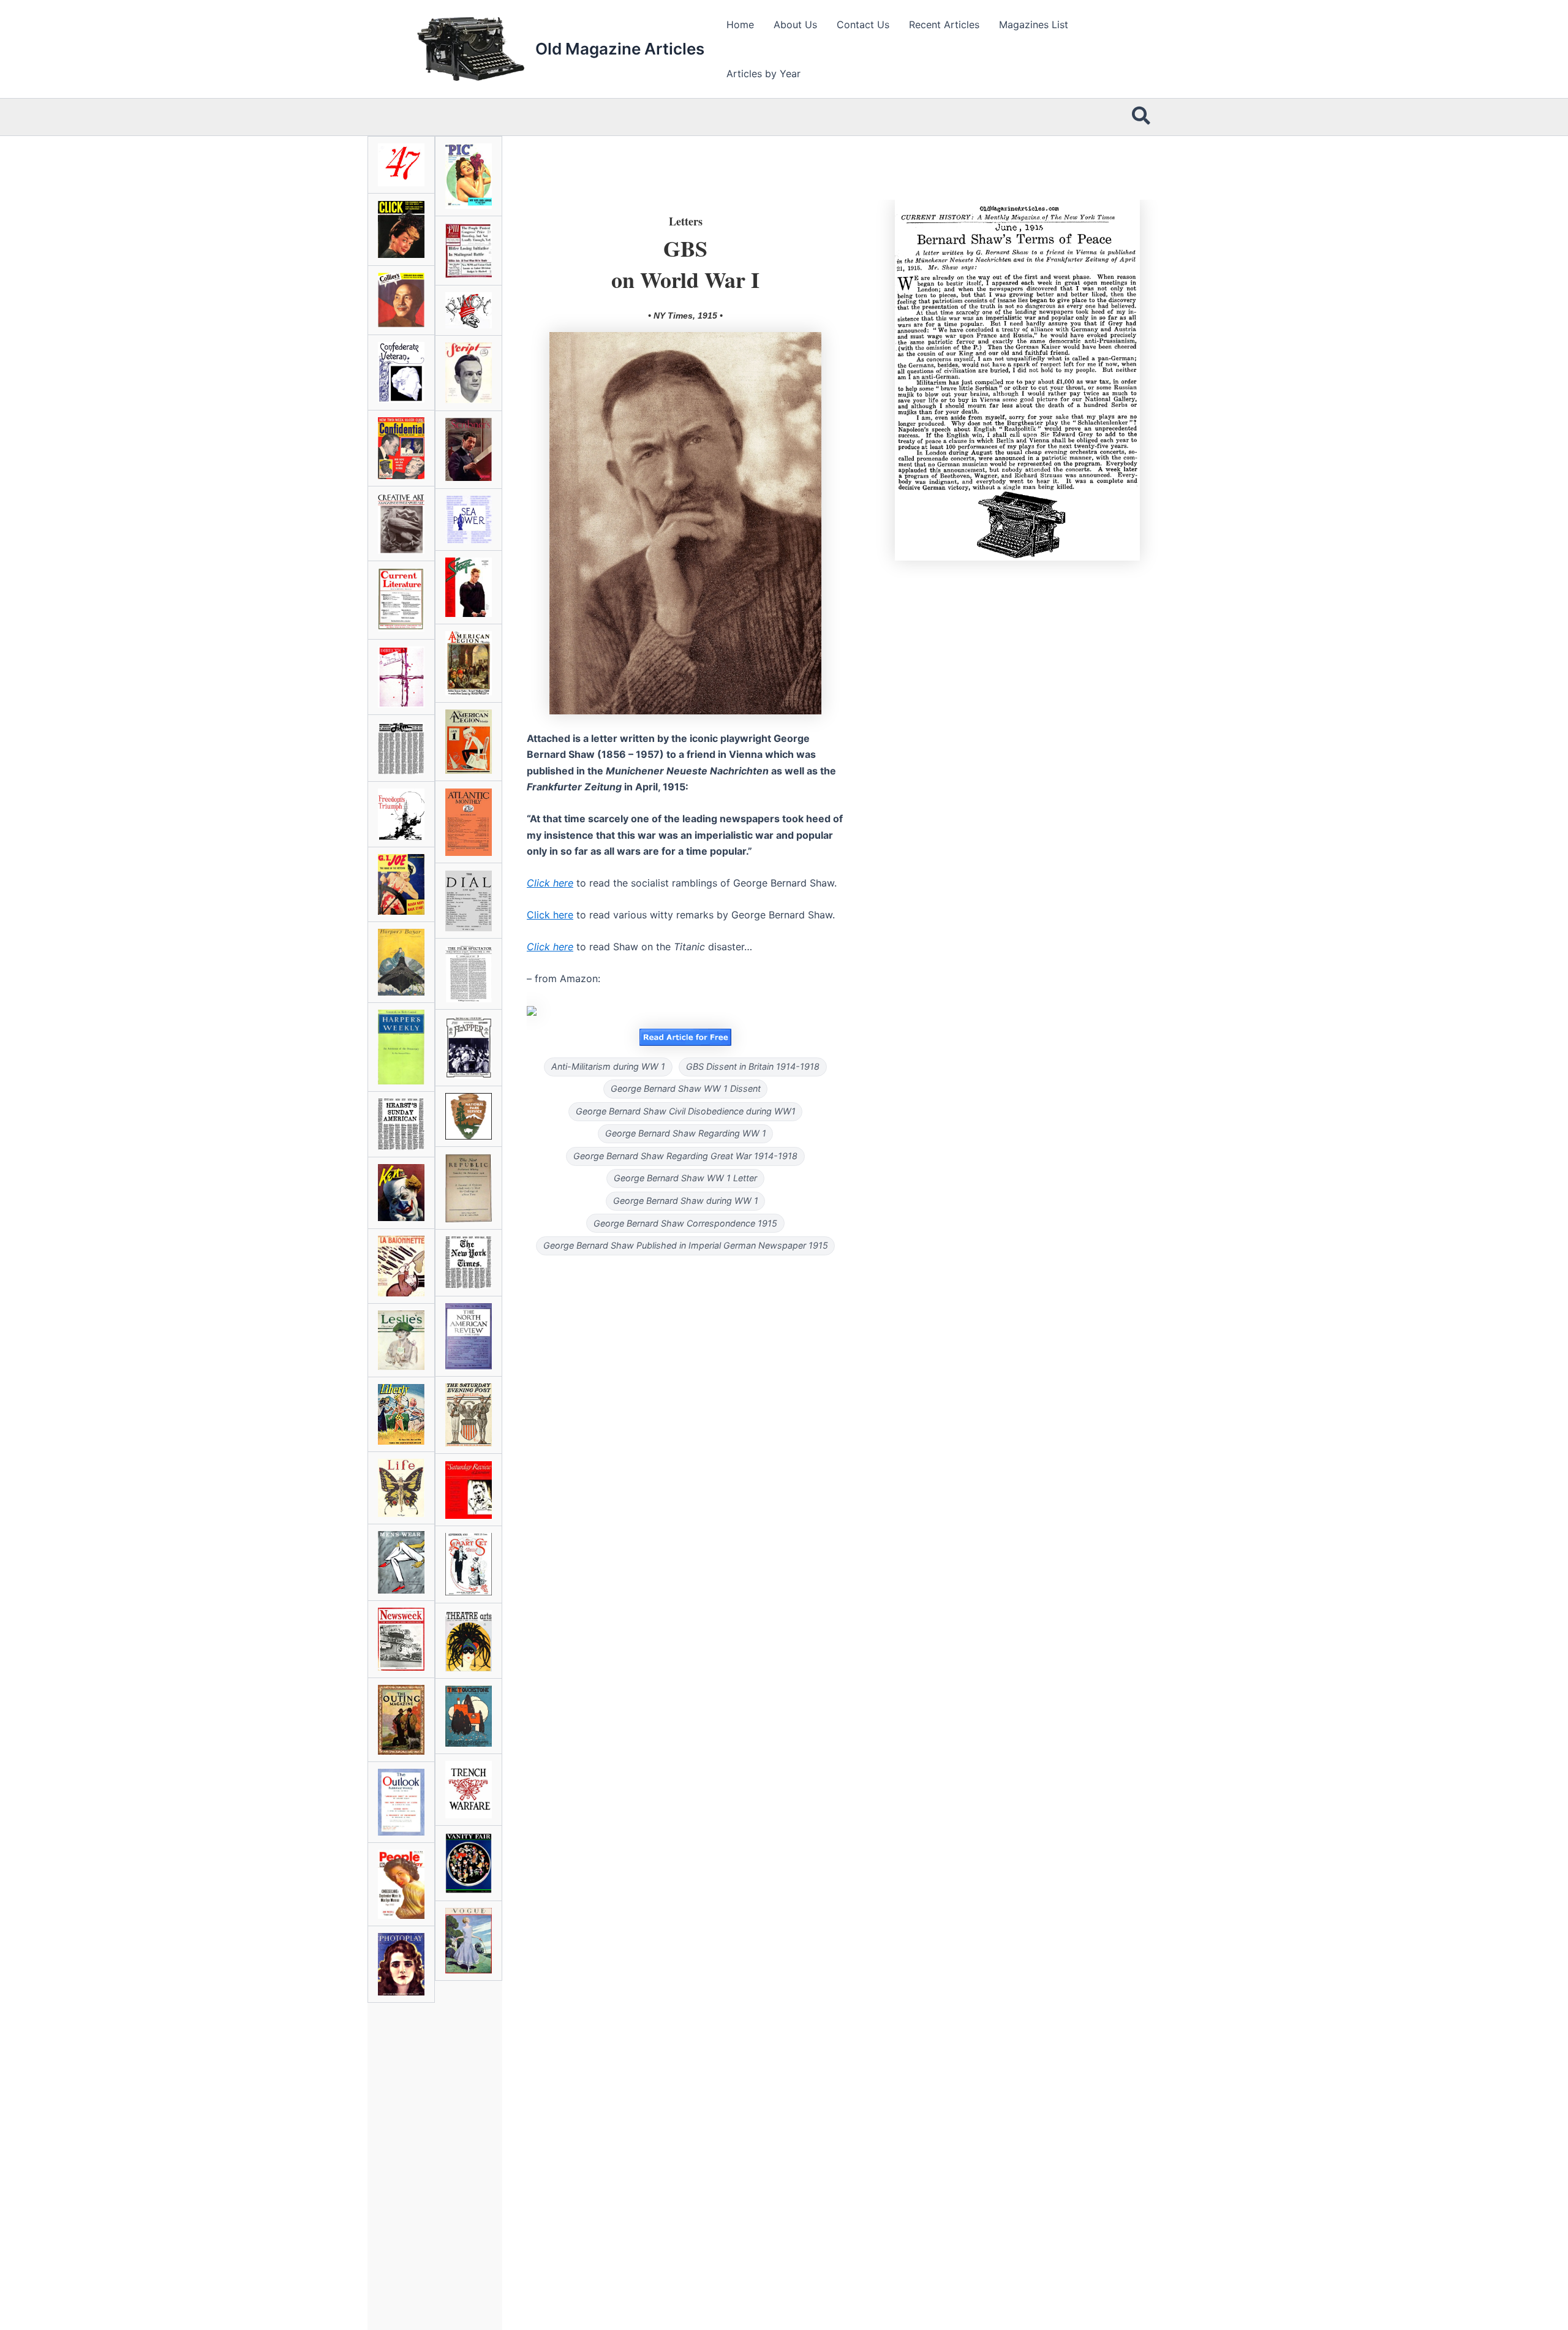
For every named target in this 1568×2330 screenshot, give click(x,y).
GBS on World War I (685, 263)
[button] (1142, 117)
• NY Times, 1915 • (685, 316)
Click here (550, 915)
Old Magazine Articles (620, 49)
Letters (686, 221)
